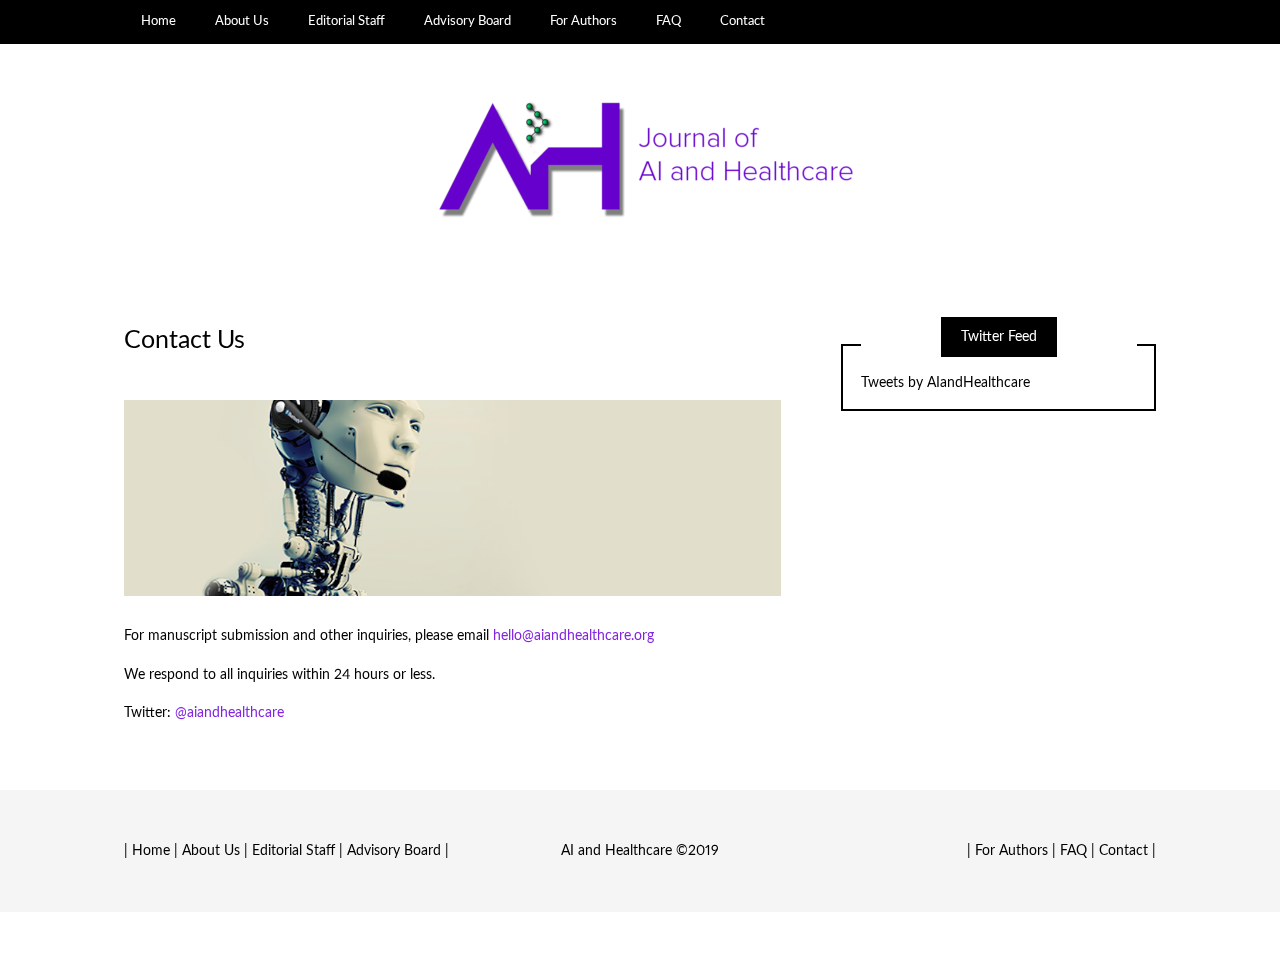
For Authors (583, 21)
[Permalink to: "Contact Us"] (452, 498)
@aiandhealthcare (229, 713)
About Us (242, 21)
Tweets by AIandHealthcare (945, 383)
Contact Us (184, 340)
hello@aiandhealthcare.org (573, 636)
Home (158, 21)
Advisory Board (467, 21)
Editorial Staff (346, 21)
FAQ (668, 21)
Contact (742, 21)
